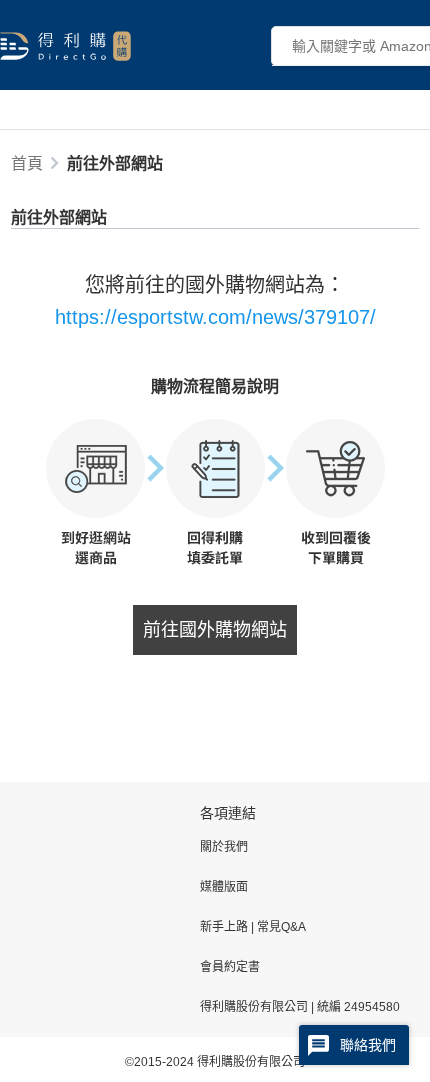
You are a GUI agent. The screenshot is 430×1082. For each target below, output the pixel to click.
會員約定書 (230, 967)
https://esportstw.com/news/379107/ (215, 317)
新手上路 (225, 927)
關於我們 (224, 847)
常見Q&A (280, 927)
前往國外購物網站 (215, 630)
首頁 (27, 163)
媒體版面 (224, 887)
